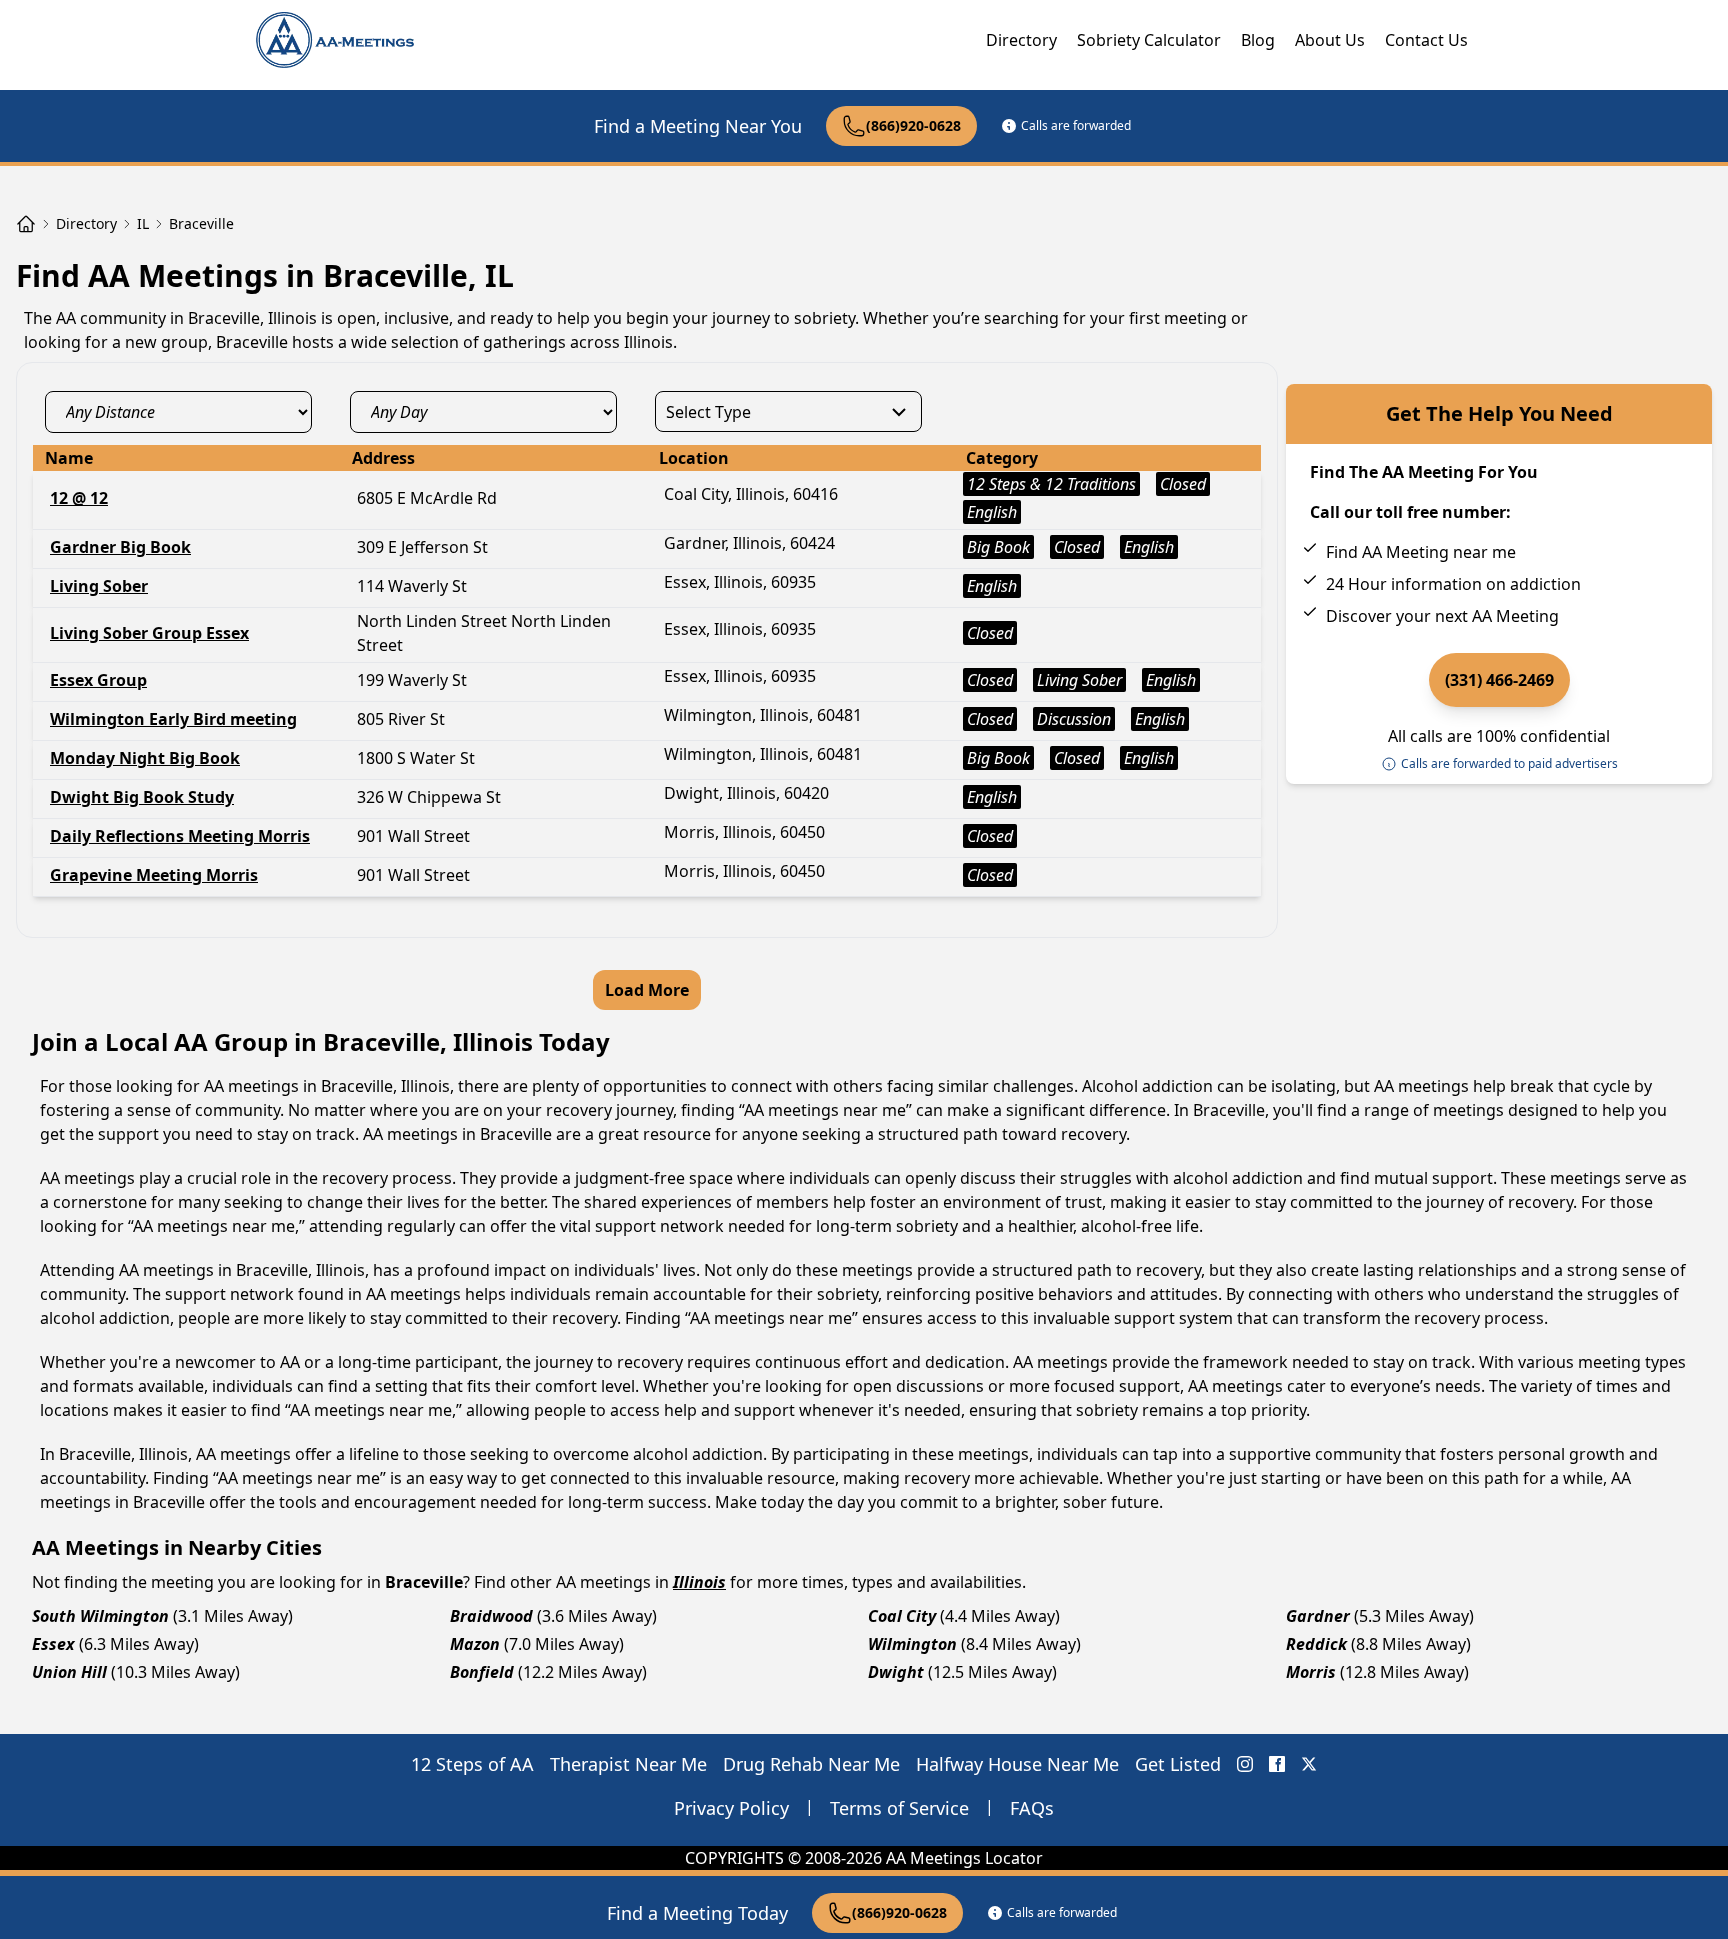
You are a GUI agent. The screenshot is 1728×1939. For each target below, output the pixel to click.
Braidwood (491, 1616)
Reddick (1316, 1644)
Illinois (699, 1582)
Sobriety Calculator (1149, 40)
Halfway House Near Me (1017, 1764)
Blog (1258, 40)
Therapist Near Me (628, 1764)
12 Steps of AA (472, 1764)
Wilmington (912, 1644)
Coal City (902, 1616)
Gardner (1318, 1616)
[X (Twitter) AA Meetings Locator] (1309, 1764)
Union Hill (69, 1672)
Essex (53, 1644)
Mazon (475, 1644)
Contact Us (1426, 40)
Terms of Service (899, 1808)
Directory (1021, 40)
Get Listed (1178, 1764)
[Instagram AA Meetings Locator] (1245, 1764)
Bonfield (482, 1672)
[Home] (26, 224)
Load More (647, 990)
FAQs (1032, 1808)
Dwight (896, 1672)
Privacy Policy (731, 1808)
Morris (1311, 1672)
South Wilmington (100, 1616)
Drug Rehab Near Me (811, 1764)
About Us (1330, 40)
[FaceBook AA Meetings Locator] (1277, 1764)
